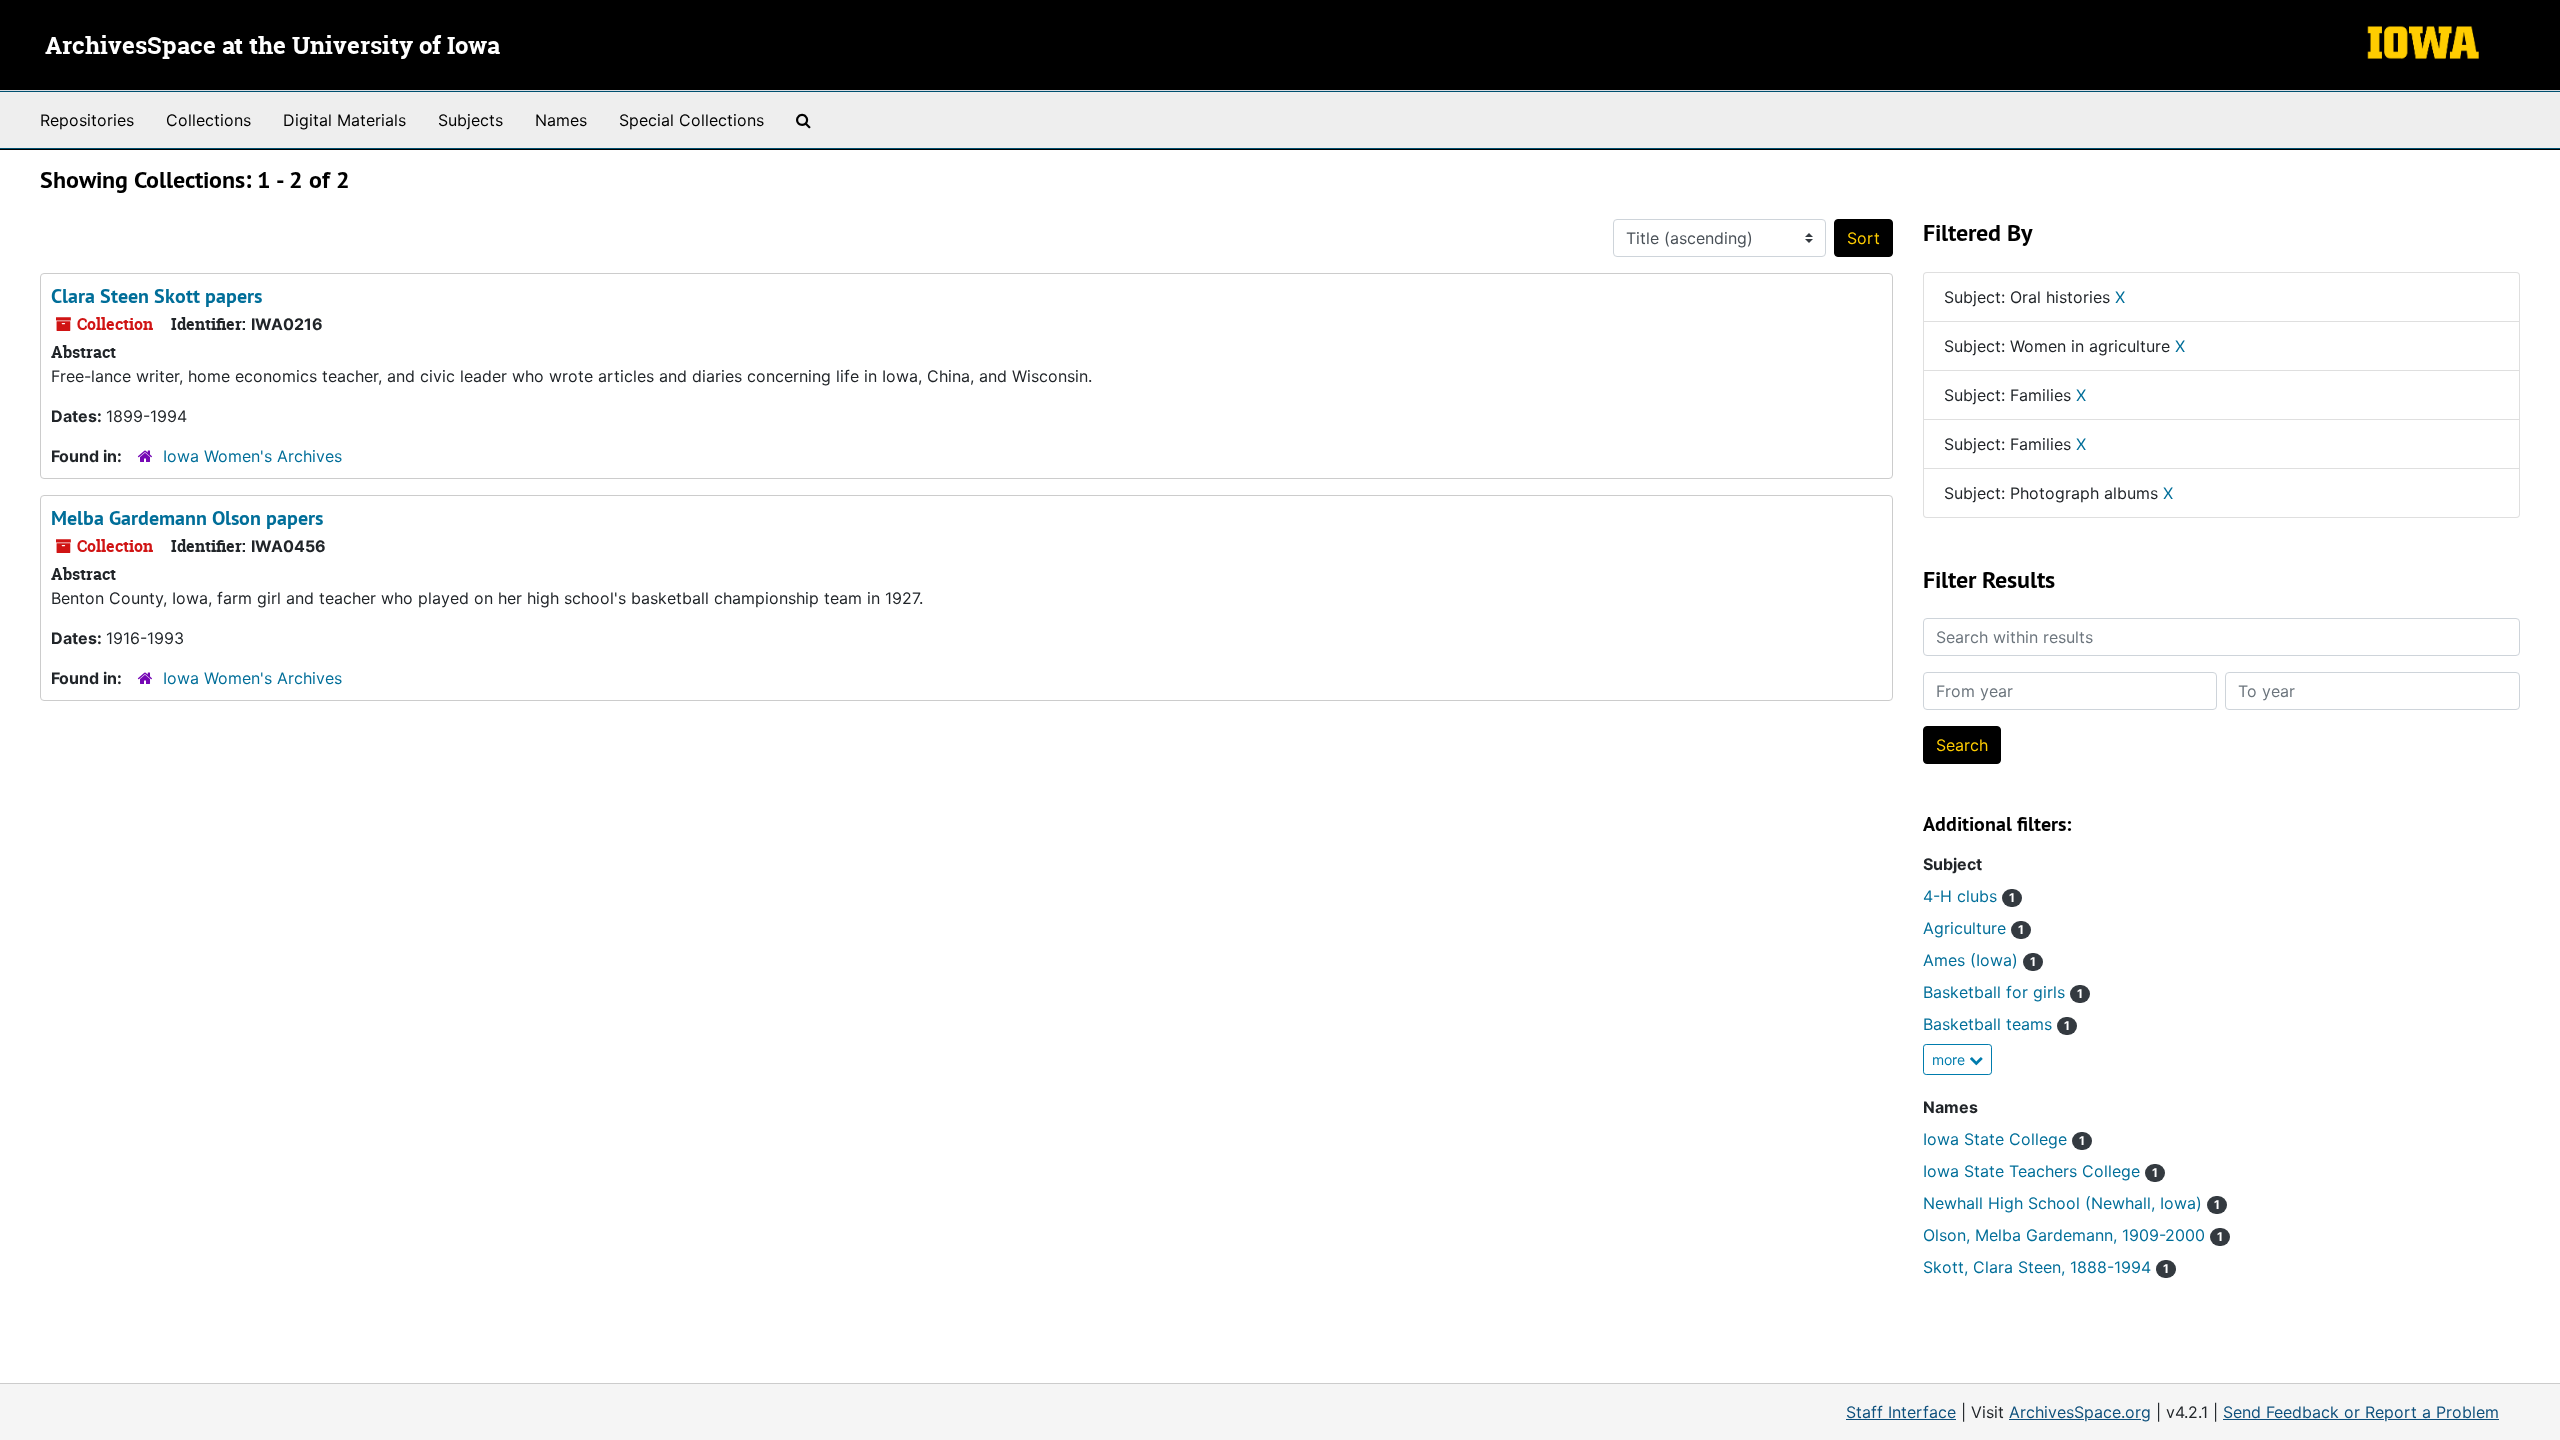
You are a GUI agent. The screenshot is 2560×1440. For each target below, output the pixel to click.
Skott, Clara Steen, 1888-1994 (2046, 1267)
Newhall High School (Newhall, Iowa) (2071, 1203)
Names (561, 120)
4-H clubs (1969, 896)
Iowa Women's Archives (252, 456)
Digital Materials (344, 120)
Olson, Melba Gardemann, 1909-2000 (2073, 1235)
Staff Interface (1901, 1412)
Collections (208, 120)
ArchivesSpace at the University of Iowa (272, 47)
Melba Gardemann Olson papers (187, 518)
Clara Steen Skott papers (156, 296)
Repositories (87, 120)
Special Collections (691, 120)
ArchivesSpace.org (2080, 1412)
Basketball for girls (2003, 992)
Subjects (470, 120)
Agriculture (1973, 928)
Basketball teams (1996, 1024)
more (1950, 1059)
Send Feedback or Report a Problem (2361, 1412)
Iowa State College (2004, 1139)
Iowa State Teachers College (2040, 1171)
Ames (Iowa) (1979, 960)
